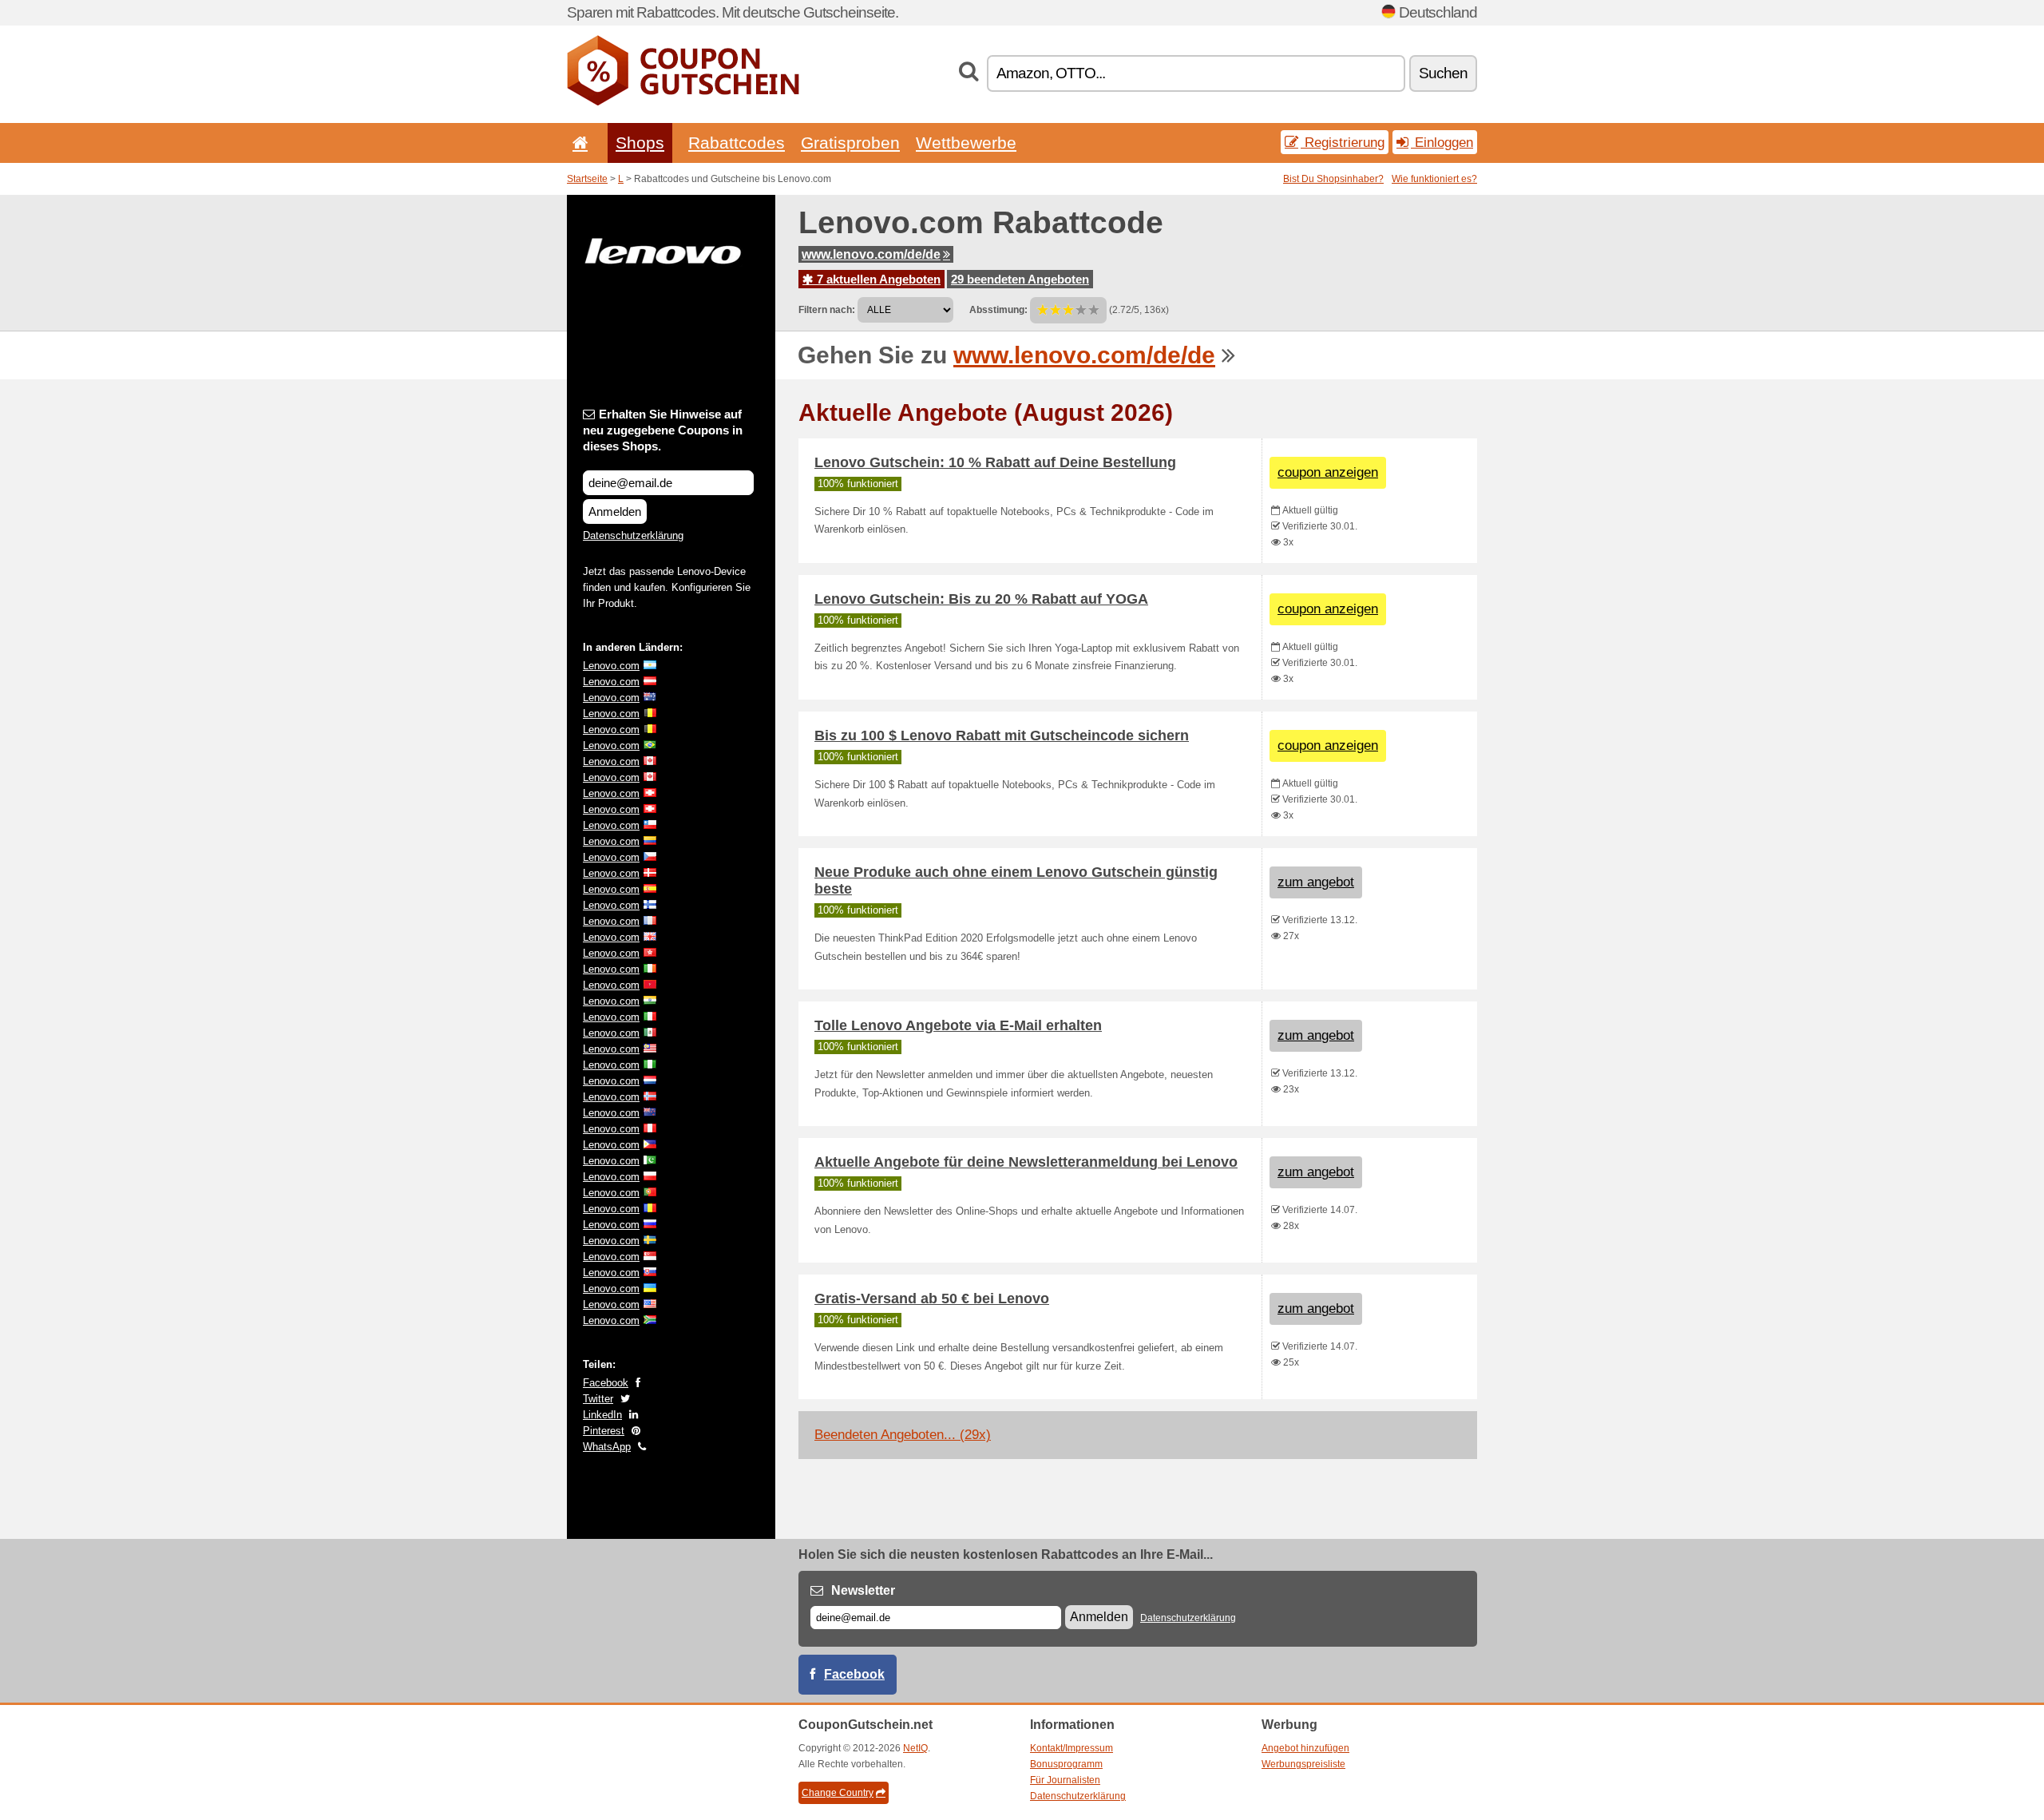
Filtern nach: (827, 310)
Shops (640, 143)
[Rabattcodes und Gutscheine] (683, 102)
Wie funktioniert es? (1434, 179)
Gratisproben (850, 143)
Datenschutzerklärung (633, 535)
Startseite (587, 179)
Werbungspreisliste (1303, 1764)
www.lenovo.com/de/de (871, 254)
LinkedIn (602, 1415)
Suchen (1443, 73)
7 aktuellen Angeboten (877, 279)
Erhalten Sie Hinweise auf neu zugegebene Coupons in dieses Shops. (663, 430)
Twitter (598, 1399)
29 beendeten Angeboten (1020, 279)
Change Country (838, 1793)
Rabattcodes (737, 143)
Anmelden (615, 512)
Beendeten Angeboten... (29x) (903, 1435)
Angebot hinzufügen (1305, 1748)
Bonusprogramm (1066, 1764)
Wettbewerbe (966, 143)
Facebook (606, 1383)
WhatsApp (607, 1447)
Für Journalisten (1065, 1780)
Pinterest (604, 1431)
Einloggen (1442, 142)
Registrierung (1343, 142)
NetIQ (915, 1748)
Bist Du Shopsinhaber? (1333, 179)
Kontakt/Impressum (1072, 1748)
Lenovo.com (611, 666)
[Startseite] (577, 143)
